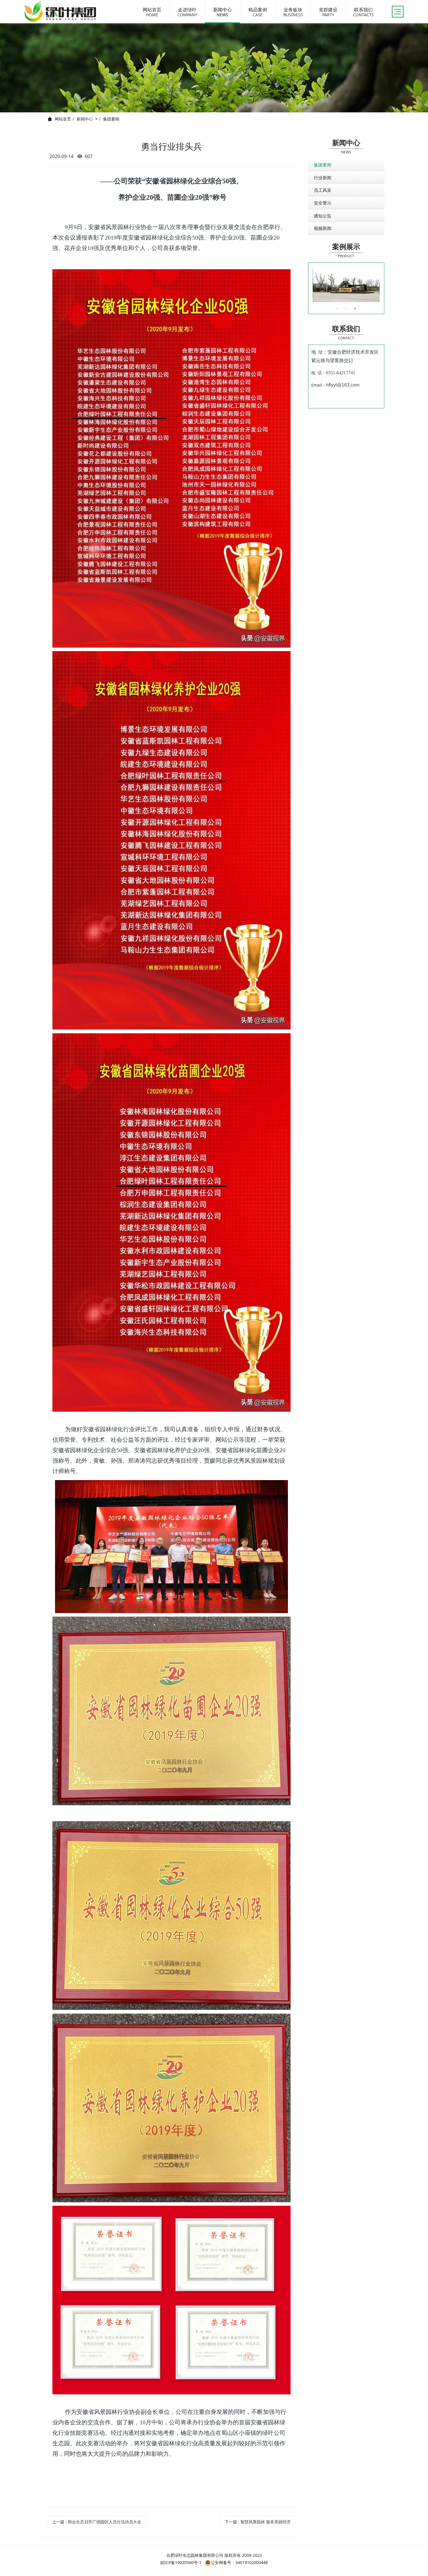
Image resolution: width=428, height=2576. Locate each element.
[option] (346, 286)
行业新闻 (323, 178)
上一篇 (97, 2522)
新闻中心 (85, 119)
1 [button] (337, 309)
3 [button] (355, 309)
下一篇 (258, 2522)
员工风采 (323, 190)
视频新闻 (323, 228)
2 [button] (346, 309)
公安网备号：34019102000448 (239, 2562)
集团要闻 (111, 119)
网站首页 (63, 119)
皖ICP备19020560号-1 (181, 2562)
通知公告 (323, 216)
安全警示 (323, 203)
